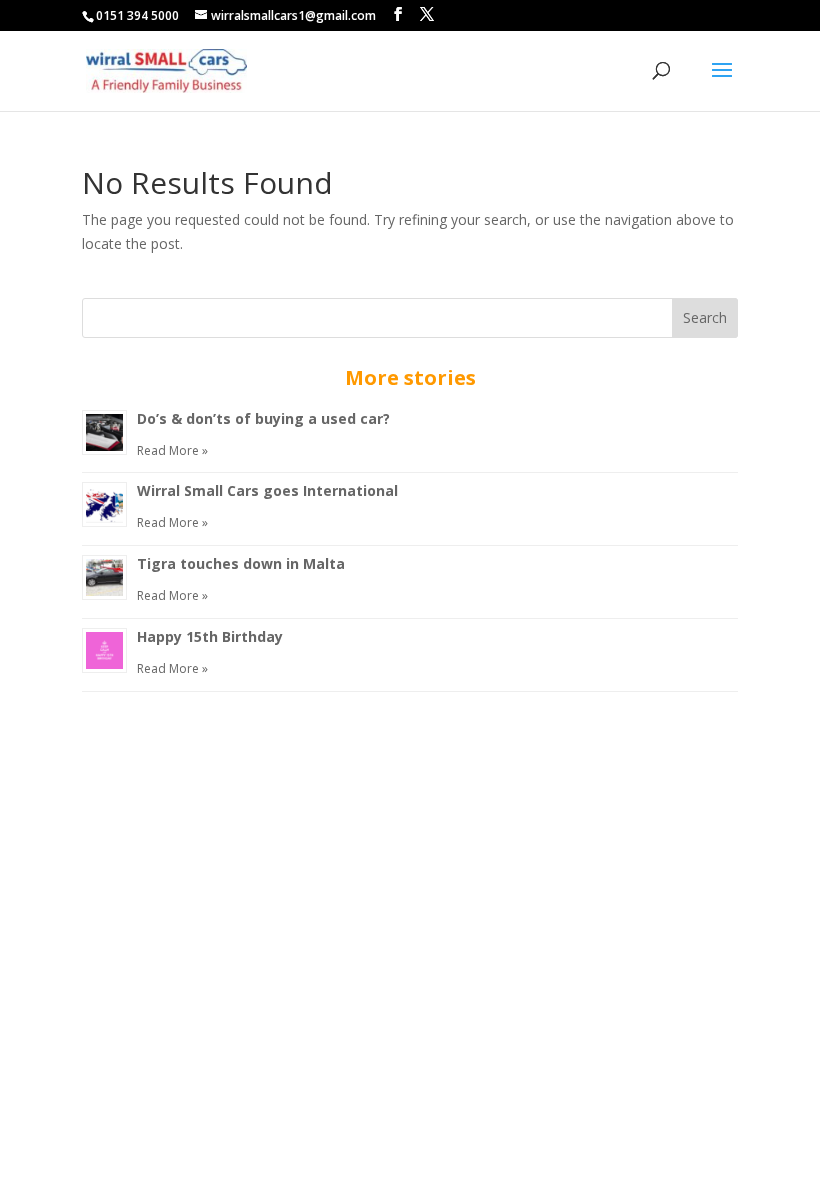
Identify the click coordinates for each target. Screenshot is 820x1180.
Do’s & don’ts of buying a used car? (263, 418)
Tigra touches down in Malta (241, 563)
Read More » (172, 450)
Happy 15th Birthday (210, 636)
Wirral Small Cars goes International (267, 490)
